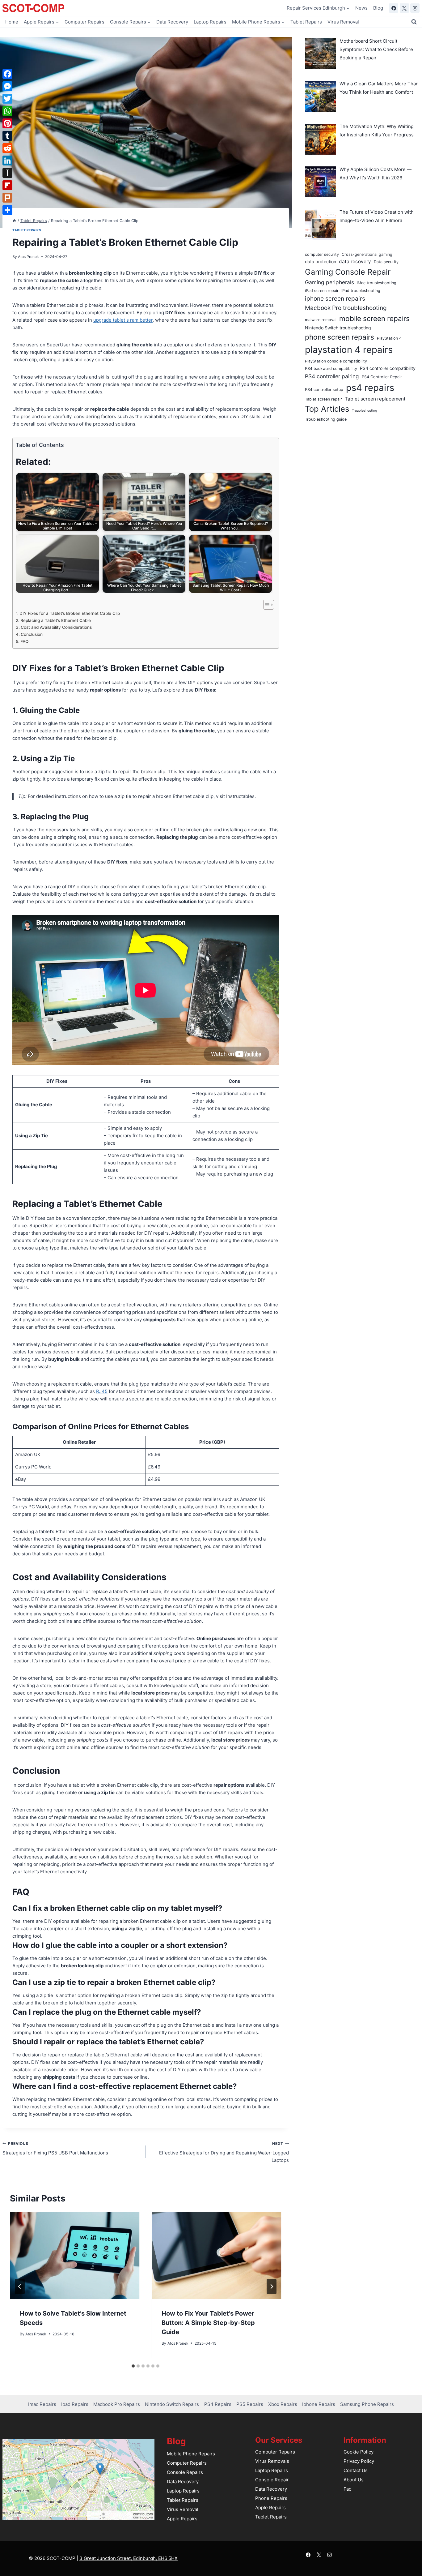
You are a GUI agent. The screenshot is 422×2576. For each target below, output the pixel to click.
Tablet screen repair (323, 399)
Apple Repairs (182, 2519)
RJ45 (102, 1391)
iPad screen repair (322, 291)
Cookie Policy (359, 2452)
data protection (321, 261)
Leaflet (94, 2514)
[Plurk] (7, 198)
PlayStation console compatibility (336, 361)
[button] (100, 2469)
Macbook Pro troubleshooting (346, 308)
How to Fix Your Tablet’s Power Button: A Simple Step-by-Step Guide (208, 2323)
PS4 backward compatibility (331, 369)
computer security (322, 254)
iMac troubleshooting (377, 283)
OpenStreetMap (119, 2514)
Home (12, 22)
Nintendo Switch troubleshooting (338, 328)
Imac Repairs (42, 2404)
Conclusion (32, 634)
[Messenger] (7, 86)
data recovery (355, 261)
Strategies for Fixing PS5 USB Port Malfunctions (55, 2149)
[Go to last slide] (20, 2287)
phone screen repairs (340, 337)
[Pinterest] (7, 123)
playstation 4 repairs (349, 350)
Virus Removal (343, 22)
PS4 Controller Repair (382, 377)
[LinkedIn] (7, 161)
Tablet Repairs (306, 22)
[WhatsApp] (7, 111)
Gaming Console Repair (348, 272)
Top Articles (327, 409)
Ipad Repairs (75, 2404)
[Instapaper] (7, 173)
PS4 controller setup (324, 390)
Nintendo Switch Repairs (172, 2404)
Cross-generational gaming (367, 254)
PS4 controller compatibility (388, 368)
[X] (404, 8)
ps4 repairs (370, 388)
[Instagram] (415, 8)
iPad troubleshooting (361, 291)
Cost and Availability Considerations (56, 627)
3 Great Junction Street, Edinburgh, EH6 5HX (129, 2558)
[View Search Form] (414, 22)
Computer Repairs (84, 22)
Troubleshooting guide (326, 419)
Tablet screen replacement (375, 399)
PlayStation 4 (389, 338)
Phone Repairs (271, 2498)
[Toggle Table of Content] (266, 605)
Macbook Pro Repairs (117, 2404)
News (361, 8)
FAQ (24, 641)
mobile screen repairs (374, 318)
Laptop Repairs (210, 22)
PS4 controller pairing (332, 376)
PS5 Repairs (250, 2404)
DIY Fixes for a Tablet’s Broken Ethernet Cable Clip (70, 613)
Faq (348, 2489)
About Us (354, 2480)
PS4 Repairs (218, 2404)
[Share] (7, 210)
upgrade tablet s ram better (123, 320)
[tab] (133, 2366)
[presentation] (75, 2256)
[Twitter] (7, 99)
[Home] (14, 221)
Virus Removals (272, 2461)
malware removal (321, 320)
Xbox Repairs (283, 2404)
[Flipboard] (7, 185)
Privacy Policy (359, 2461)
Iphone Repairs (319, 2404)
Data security (386, 262)
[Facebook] (394, 8)
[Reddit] (7, 148)
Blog (378, 8)
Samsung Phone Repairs (367, 2404)
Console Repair (272, 2480)
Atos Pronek (28, 257)
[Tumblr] (7, 136)
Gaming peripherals (329, 282)
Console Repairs (185, 2472)
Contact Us (356, 2470)
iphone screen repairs (335, 299)
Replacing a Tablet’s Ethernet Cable (56, 620)
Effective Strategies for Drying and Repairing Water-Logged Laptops (224, 2152)
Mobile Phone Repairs (191, 2454)
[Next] (272, 2287)
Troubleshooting (365, 411)
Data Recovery (172, 22)
